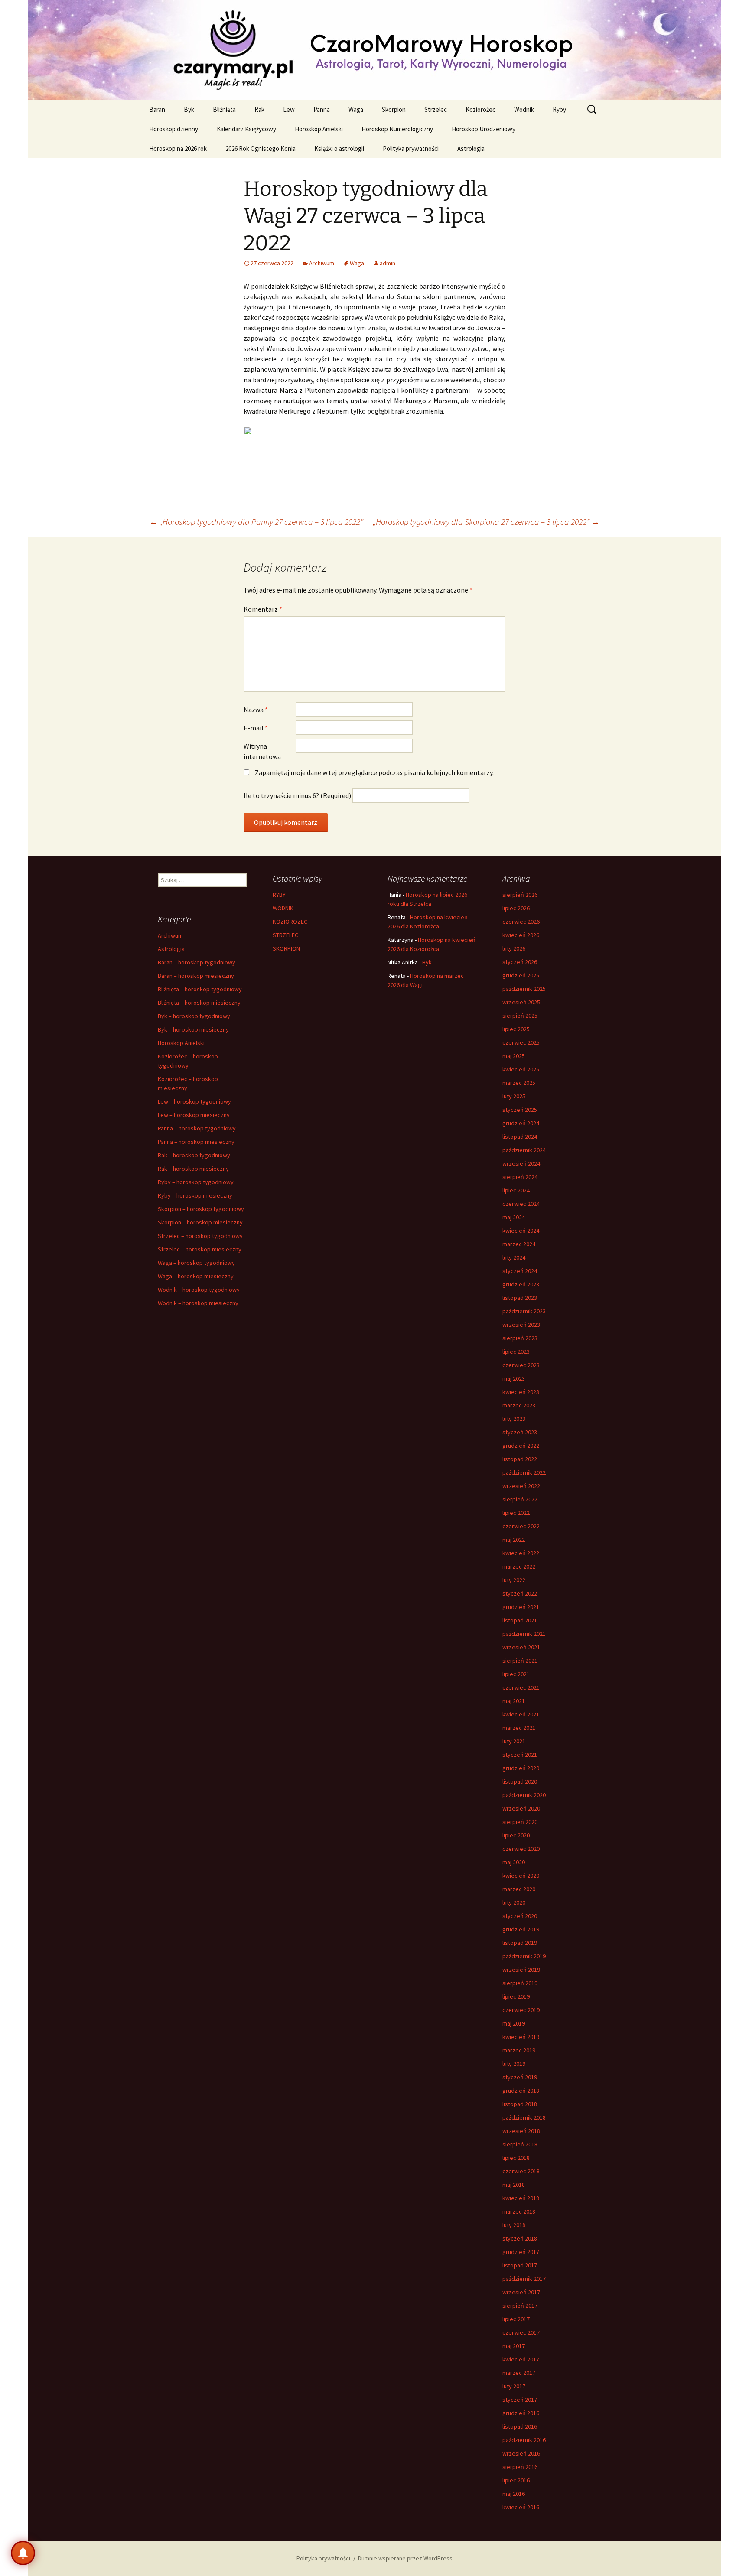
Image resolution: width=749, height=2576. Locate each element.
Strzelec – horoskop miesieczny (200, 1249)
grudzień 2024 (521, 1123)
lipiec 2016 (516, 2480)
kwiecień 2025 (521, 1069)
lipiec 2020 (516, 1835)
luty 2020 (514, 1902)
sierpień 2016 (520, 2467)
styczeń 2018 (520, 2238)
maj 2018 (514, 2185)
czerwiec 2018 (521, 2171)
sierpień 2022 (520, 1499)
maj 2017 (514, 2346)
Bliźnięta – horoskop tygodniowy (200, 989)
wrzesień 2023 (521, 1325)
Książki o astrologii (339, 148)
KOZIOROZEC (290, 922)
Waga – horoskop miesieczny (196, 1276)
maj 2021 (514, 1701)
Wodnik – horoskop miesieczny (198, 1303)
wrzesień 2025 (521, 1002)
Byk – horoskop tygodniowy (194, 1016)
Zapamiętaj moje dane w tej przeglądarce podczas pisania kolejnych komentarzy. (374, 772)
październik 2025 (524, 989)
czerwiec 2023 (521, 1365)
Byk (189, 109)
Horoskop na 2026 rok (178, 148)
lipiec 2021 (516, 1674)
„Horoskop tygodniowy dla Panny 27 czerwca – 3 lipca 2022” (256, 522)
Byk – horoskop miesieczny (193, 1029)
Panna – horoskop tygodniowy (197, 1128)
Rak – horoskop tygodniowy (194, 1155)
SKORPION (286, 948)
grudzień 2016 (521, 2413)
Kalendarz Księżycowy (246, 129)
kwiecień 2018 (521, 2198)
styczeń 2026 (520, 962)
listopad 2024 (520, 1137)
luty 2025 (514, 1096)
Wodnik (524, 109)
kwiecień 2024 (521, 1231)
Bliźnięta (224, 109)
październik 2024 (524, 1150)
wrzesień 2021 (521, 1647)
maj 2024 (514, 1217)
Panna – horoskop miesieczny (196, 1142)
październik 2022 (524, 1472)
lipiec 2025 (516, 1029)
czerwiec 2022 (521, 1526)
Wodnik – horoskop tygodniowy (199, 1290)
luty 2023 (514, 1419)
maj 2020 (514, 1862)
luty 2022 (514, 1580)
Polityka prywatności (411, 148)
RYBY (279, 895)
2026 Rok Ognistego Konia (261, 148)
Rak (259, 109)
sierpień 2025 (520, 1016)
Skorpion (394, 109)
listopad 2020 (520, 1781)
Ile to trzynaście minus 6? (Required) (297, 795)
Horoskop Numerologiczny (397, 129)
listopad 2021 (520, 1620)
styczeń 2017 (520, 2400)
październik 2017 (524, 2279)
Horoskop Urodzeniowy (484, 129)
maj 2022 (514, 1540)
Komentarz (263, 609)
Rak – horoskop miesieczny (193, 1169)
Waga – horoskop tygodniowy (196, 1263)
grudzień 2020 (521, 1768)
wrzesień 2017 (521, 2292)
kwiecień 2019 (521, 2037)
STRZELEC (285, 935)
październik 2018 (524, 2117)
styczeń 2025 (520, 1110)
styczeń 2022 (520, 1593)
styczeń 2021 (520, 1755)
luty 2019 (514, 2064)
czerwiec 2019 (521, 2010)
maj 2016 (514, 2494)
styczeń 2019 (520, 2077)
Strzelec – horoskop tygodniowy (200, 1236)
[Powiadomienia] (23, 2553)
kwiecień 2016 (521, 2507)
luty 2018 (514, 2225)
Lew (289, 109)
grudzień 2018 (521, 2091)
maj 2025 (514, 1056)
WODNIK (283, 908)
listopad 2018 (520, 2104)
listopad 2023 (520, 1298)
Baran (157, 109)
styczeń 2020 (520, 1916)
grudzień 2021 (521, 1607)
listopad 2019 (520, 1943)
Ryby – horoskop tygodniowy (196, 1182)
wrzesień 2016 (521, 2453)
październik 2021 (524, 1634)
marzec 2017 (519, 2373)
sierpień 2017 (520, 2306)
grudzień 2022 (521, 1446)
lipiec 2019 (516, 1996)
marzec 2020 (519, 1889)
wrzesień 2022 (521, 1486)
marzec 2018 (519, 2211)
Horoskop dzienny (174, 129)
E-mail (256, 728)
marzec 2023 (519, 1405)
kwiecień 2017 (521, 2359)
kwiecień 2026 (521, 935)
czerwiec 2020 (521, 1849)
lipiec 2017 (516, 2319)
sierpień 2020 (520, 1822)
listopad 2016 (520, 2426)
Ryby (559, 109)
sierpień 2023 (520, 1338)
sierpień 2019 (520, 1983)
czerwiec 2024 (521, 1204)
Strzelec (436, 109)
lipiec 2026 (516, 908)
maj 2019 (514, 2023)
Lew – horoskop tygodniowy (194, 1101)
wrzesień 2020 (521, 1808)
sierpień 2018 (520, 2144)
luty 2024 (514, 1257)
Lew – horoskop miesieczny (194, 1115)
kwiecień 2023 (521, 1392)
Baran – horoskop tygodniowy (197, 962)
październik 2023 (524, 1311)
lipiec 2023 (516, 1352)
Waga (356, 109)
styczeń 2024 (520, 1271)
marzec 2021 (519, 1728)
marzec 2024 (519, 1244)
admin (388, 263)
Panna (322, 109)
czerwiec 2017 (521, 2332)
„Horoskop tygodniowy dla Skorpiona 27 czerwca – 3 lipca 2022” (486, 522)
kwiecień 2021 (521, 1714)
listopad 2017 (520, 2265)
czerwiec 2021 (521, 1687)
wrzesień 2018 (521, 2131)
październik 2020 (524, 1795)
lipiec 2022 (516, 1513)
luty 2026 (514, 948)
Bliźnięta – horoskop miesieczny (199, 1003)
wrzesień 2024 (521, 1163)
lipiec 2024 (516, 1190)
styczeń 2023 (520, 1432)
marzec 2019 (519, 2050)
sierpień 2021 (520, 1661)
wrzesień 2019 (521, 1970)
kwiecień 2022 (521, 1553)
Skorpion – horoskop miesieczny (200, 1222)
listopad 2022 (520, 1459)
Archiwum (322, 263)
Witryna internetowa (262, 751)
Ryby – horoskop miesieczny (195, 1195)
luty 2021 (514, 1741)
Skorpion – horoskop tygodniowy (201, 1209)
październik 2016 (524, 2440)
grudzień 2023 (521, 1284)
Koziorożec (480, 109)
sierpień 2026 (520, 895)
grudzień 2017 (521, 2252)
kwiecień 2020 (521, 1876)
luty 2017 (514, 2386)
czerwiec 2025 (521, 1042)
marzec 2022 (519, 1566)
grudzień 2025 (521, 975)
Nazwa (256, 710)
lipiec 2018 (516, 2158)
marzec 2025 (519, 1083)
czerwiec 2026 (521, 922)
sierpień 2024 (520, 1177)
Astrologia (471, 148)
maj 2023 (514, 1378)
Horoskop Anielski (319, 129)
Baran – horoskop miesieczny (196, 976)
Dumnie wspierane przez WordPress (405, 2558)
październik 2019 (524, 1956)
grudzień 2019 (521, 1929)
